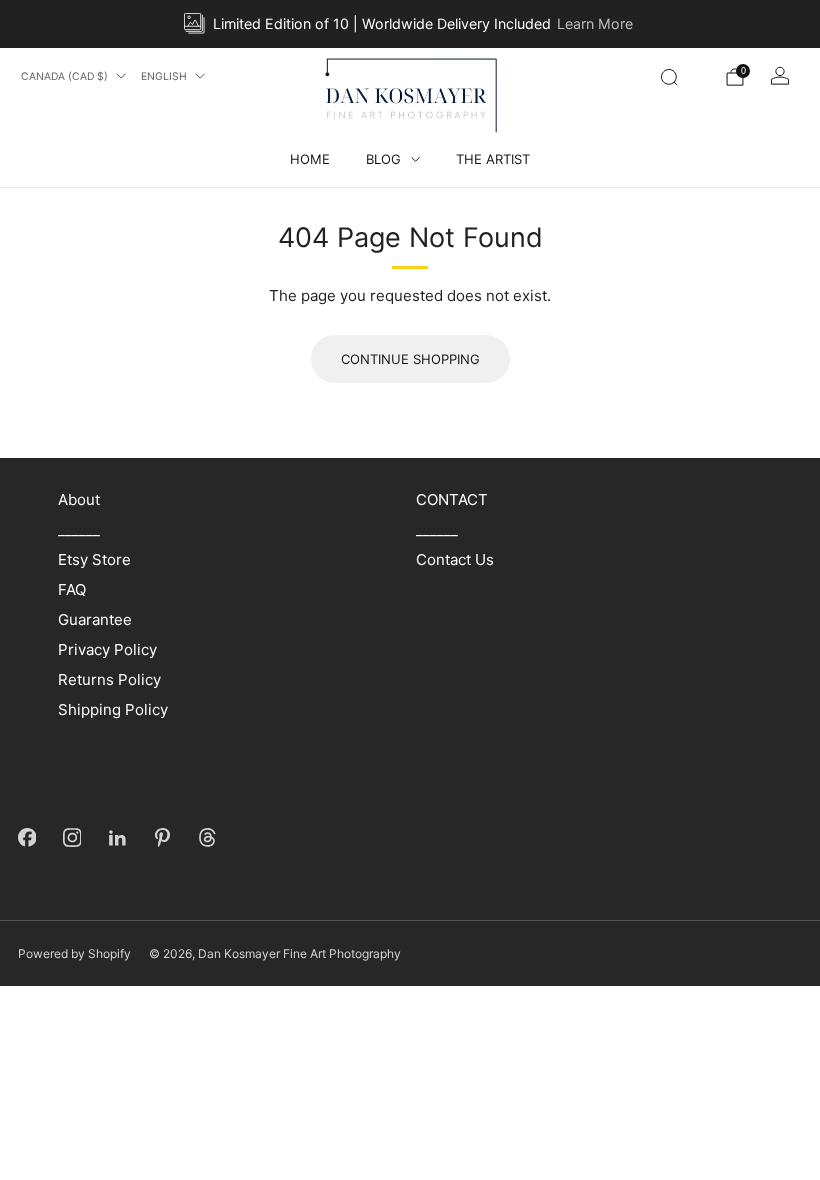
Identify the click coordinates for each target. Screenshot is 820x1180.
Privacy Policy (107, 649)
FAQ (72, 589)
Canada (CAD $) (64, 76)
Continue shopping (410, 359)
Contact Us (455, 559)
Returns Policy (109, 679)
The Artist (493, 159)
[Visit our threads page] (207, 837)
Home (310, 159)
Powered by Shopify (74, 953)
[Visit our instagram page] (72, 837)
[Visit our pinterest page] (162, 837)
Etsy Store (94, 559)
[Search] (669, 77)
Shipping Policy (113, 709)
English (164, 76)
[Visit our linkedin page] (117, 837)
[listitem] (409, 24)
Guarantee (95, 619)
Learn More (595, 23)
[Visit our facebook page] (27, 837)
